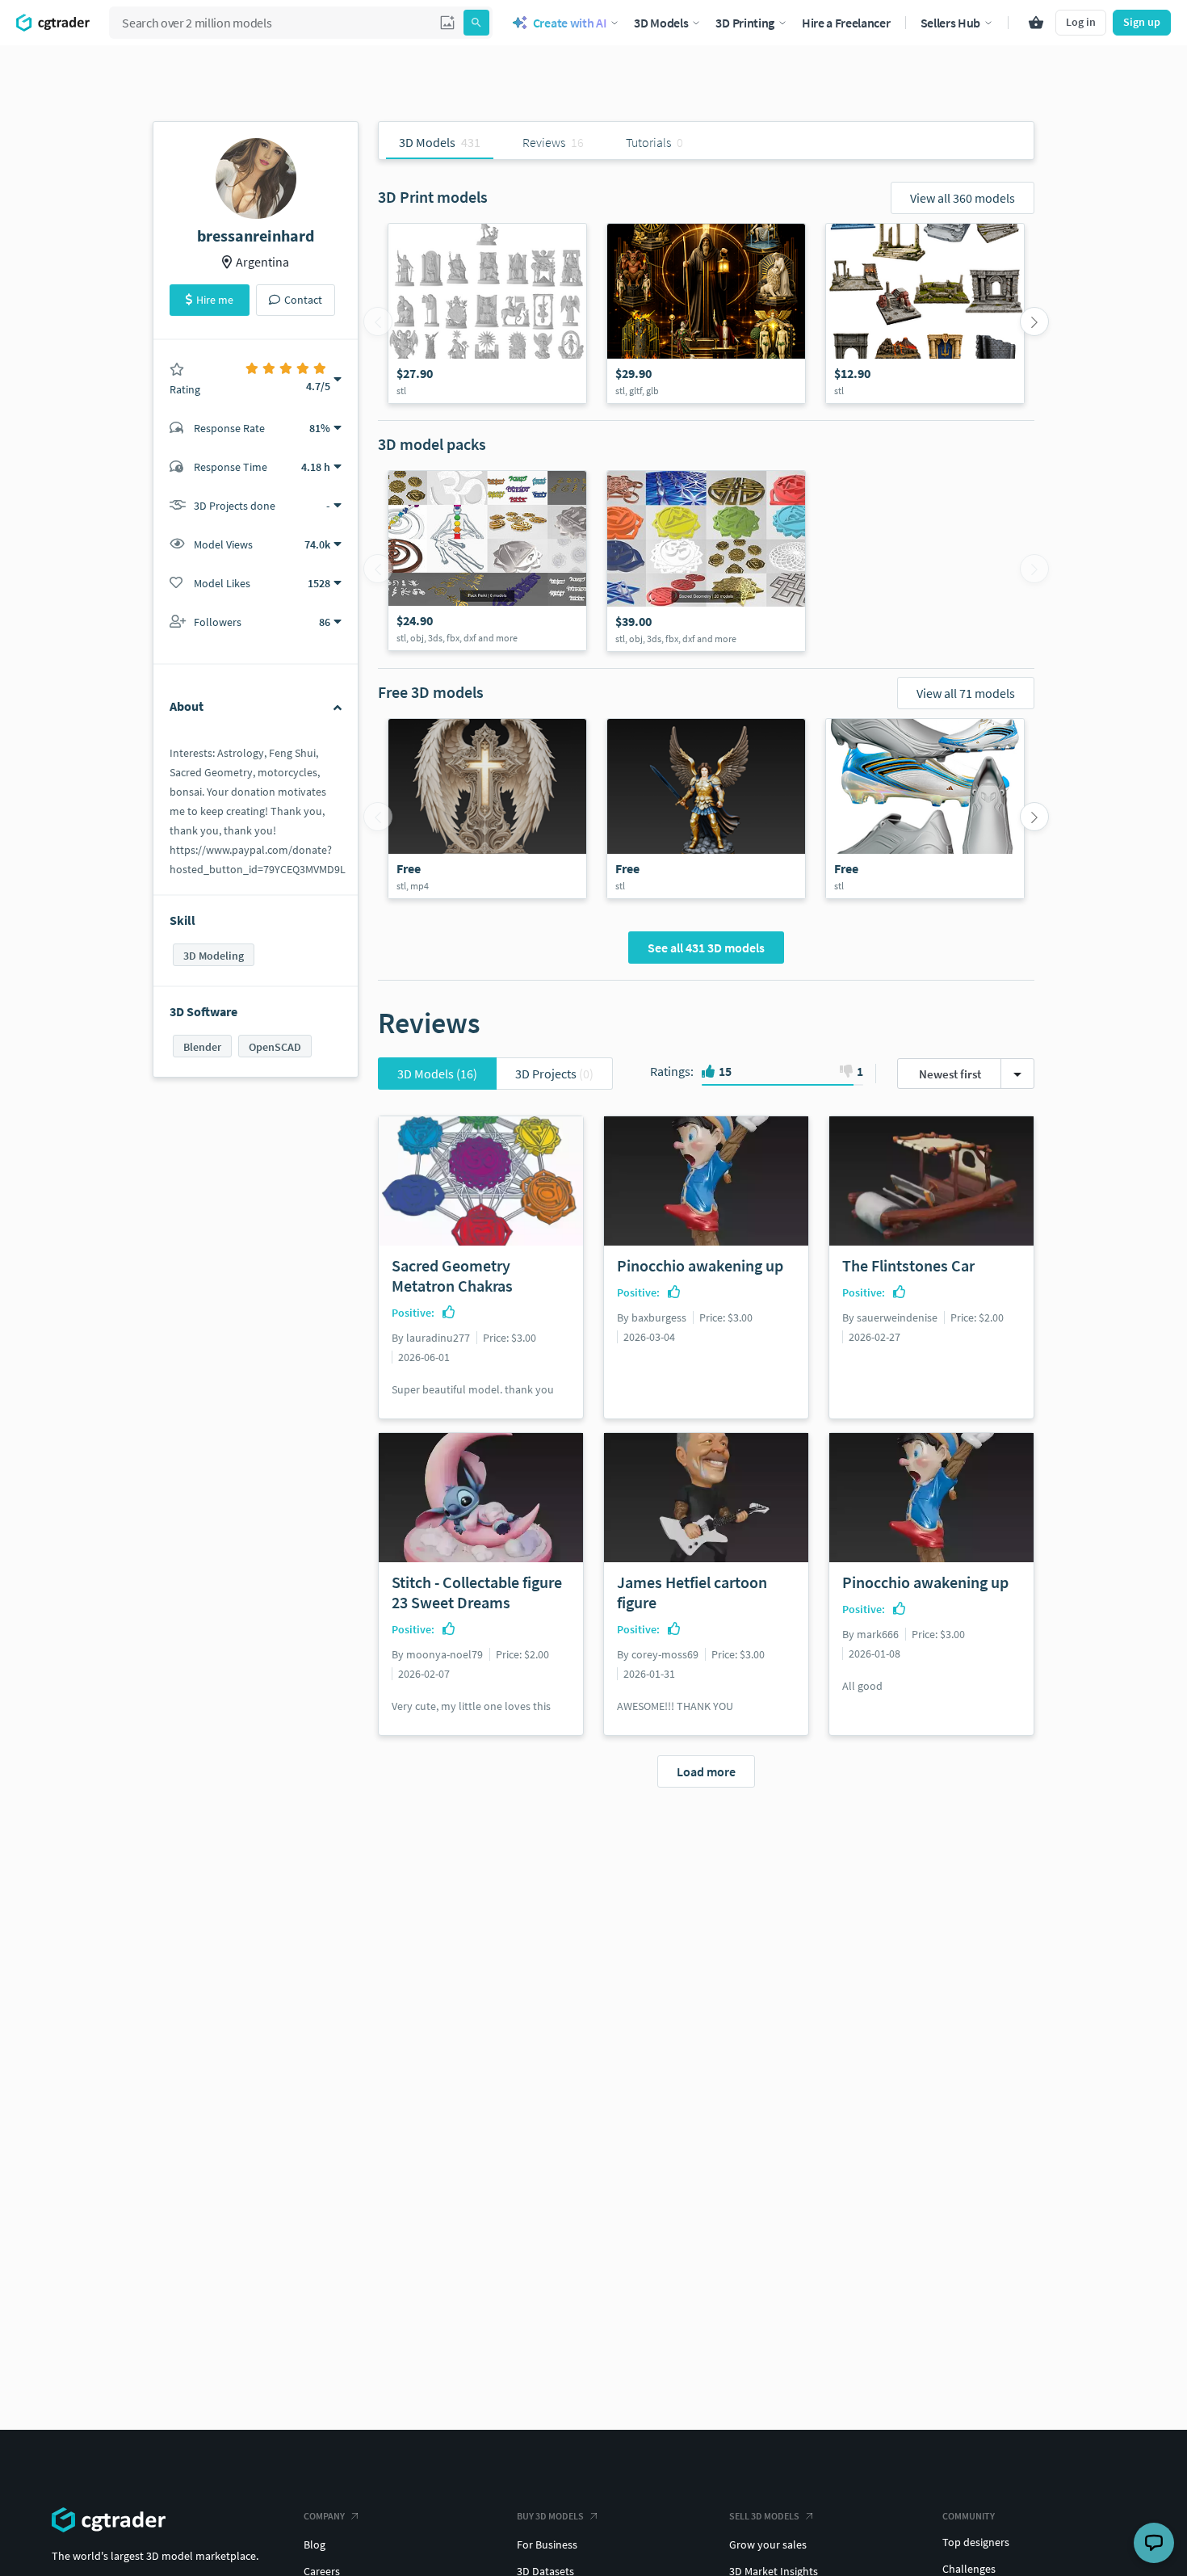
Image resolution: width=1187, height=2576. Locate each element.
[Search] (476, 23)
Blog (315, 2544)
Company (324, 2516)
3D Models (437, 1074)
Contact (303, 300)
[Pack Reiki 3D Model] (487, 561)
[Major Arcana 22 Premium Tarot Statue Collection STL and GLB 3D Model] (706, 313)
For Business (547, 2544)
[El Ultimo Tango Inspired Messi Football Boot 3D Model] (925, 809)
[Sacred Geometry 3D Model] (706, 561)
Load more (706, 1771)
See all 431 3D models (706, 948)
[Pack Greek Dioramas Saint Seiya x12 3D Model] (925, 313)
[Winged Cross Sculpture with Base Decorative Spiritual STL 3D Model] (487, 809)
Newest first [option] (950, 1074)
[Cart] (1036, 23)
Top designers (976, 2542)
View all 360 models (963, 198)
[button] (447, 23)
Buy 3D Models (550, 2516)
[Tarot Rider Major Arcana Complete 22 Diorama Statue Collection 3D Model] (487, 313)
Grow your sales (768, 2544)
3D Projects (554, 1074)
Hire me (215, 300)
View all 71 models (966, 693)
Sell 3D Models (764, 2516)
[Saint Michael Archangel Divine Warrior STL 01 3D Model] (706, 809)
